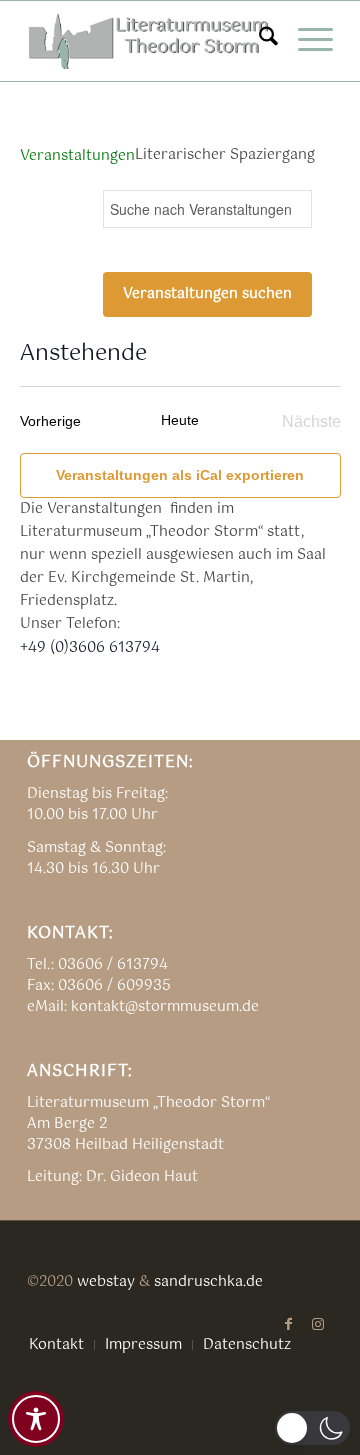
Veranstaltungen (77, 157)
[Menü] (305, 41)
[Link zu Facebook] (288, 1324)
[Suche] (258, 41)
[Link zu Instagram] (318, 1324)
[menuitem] (258, 41)
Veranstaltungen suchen (207, 294)
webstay (106, 1282)
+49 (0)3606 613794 (90, 648)
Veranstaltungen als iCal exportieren (180, 475)
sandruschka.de (208, 1282)
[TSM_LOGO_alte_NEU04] (149, 41)
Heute (180, 420)
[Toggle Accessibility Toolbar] (36, 1419)
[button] (312, 1428)
